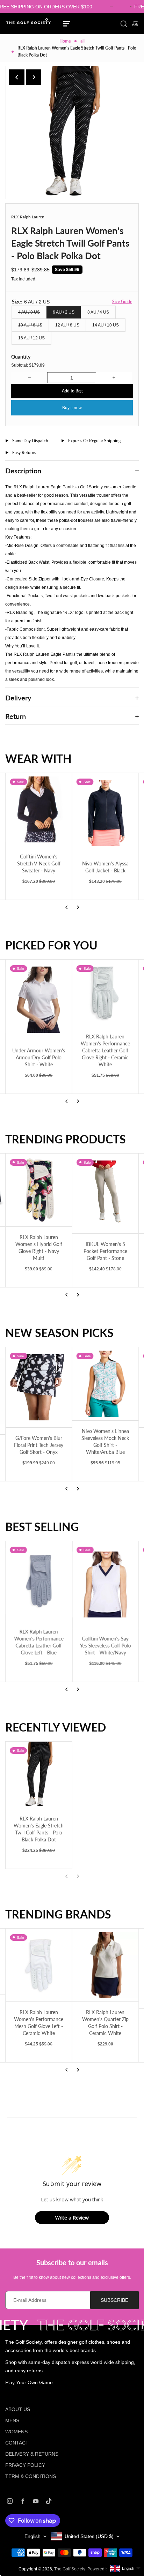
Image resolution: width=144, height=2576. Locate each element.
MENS (12, 2420)
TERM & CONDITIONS (31, 2476)
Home (65, 41)
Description (23, 471)
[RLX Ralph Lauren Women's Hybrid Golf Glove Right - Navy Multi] (39, 1190)
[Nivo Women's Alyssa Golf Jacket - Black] (106, 813)
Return (16, 716)
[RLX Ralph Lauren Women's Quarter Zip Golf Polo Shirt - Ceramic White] (106, 1965)
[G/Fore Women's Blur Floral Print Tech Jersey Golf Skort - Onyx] (39, 1387)
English (33, 2536)
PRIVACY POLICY (25, 2465)
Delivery (18, 698)
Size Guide (122, 302)
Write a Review (72, 2218)
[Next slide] (34, 77)
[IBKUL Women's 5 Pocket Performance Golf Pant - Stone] (106, 1194)
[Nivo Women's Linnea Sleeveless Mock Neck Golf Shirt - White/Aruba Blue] (106, 1384)
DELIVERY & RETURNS (32, 2454)
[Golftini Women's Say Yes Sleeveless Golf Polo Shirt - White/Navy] (106, 1585)
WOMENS (16, 2432)
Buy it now (72, 408)
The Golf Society (70, 2569)
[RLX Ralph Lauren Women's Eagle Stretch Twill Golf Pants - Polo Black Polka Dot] (39, 1775)
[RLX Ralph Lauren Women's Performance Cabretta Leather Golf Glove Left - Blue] (39, 1581)
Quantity (21, 357)
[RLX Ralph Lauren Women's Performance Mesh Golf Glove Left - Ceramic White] (39, 1965)
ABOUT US (18, 2409)
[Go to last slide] (17, 77)
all (82, 41)
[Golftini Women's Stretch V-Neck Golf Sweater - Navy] (39, 810)
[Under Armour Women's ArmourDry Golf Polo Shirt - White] (39, 1000)
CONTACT (17, 2443)
